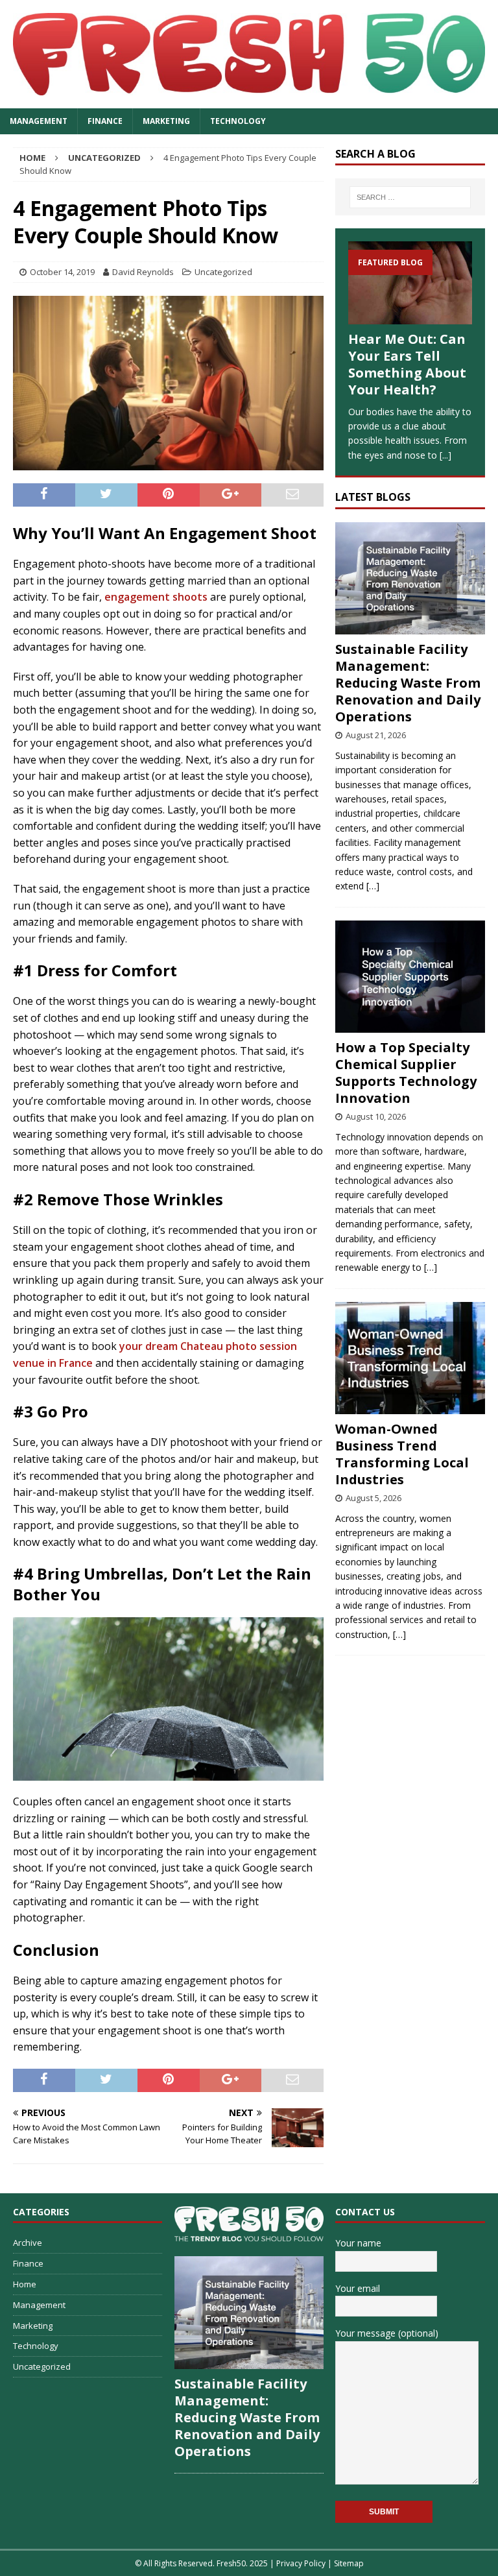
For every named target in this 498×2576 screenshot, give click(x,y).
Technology (238, 121)
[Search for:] (410, 197)
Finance (105, 121)
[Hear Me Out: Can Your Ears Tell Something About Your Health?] (410, 283)
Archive (28, 2243)
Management (39, 121)
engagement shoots (157, 597)
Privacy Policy (301, 2563)
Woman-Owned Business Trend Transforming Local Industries (402, 1454)
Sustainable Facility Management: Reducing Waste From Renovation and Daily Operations (408, 683)
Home (25, 2284)
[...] (445, 455)
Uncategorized (223, 272)
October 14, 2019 (62, 272)
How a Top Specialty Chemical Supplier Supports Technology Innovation (406, 1073)
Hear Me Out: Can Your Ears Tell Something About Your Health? (407, 364)
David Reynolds (143, 272)
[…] (373, 886)
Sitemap (349, 2563)
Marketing (166, 121)
